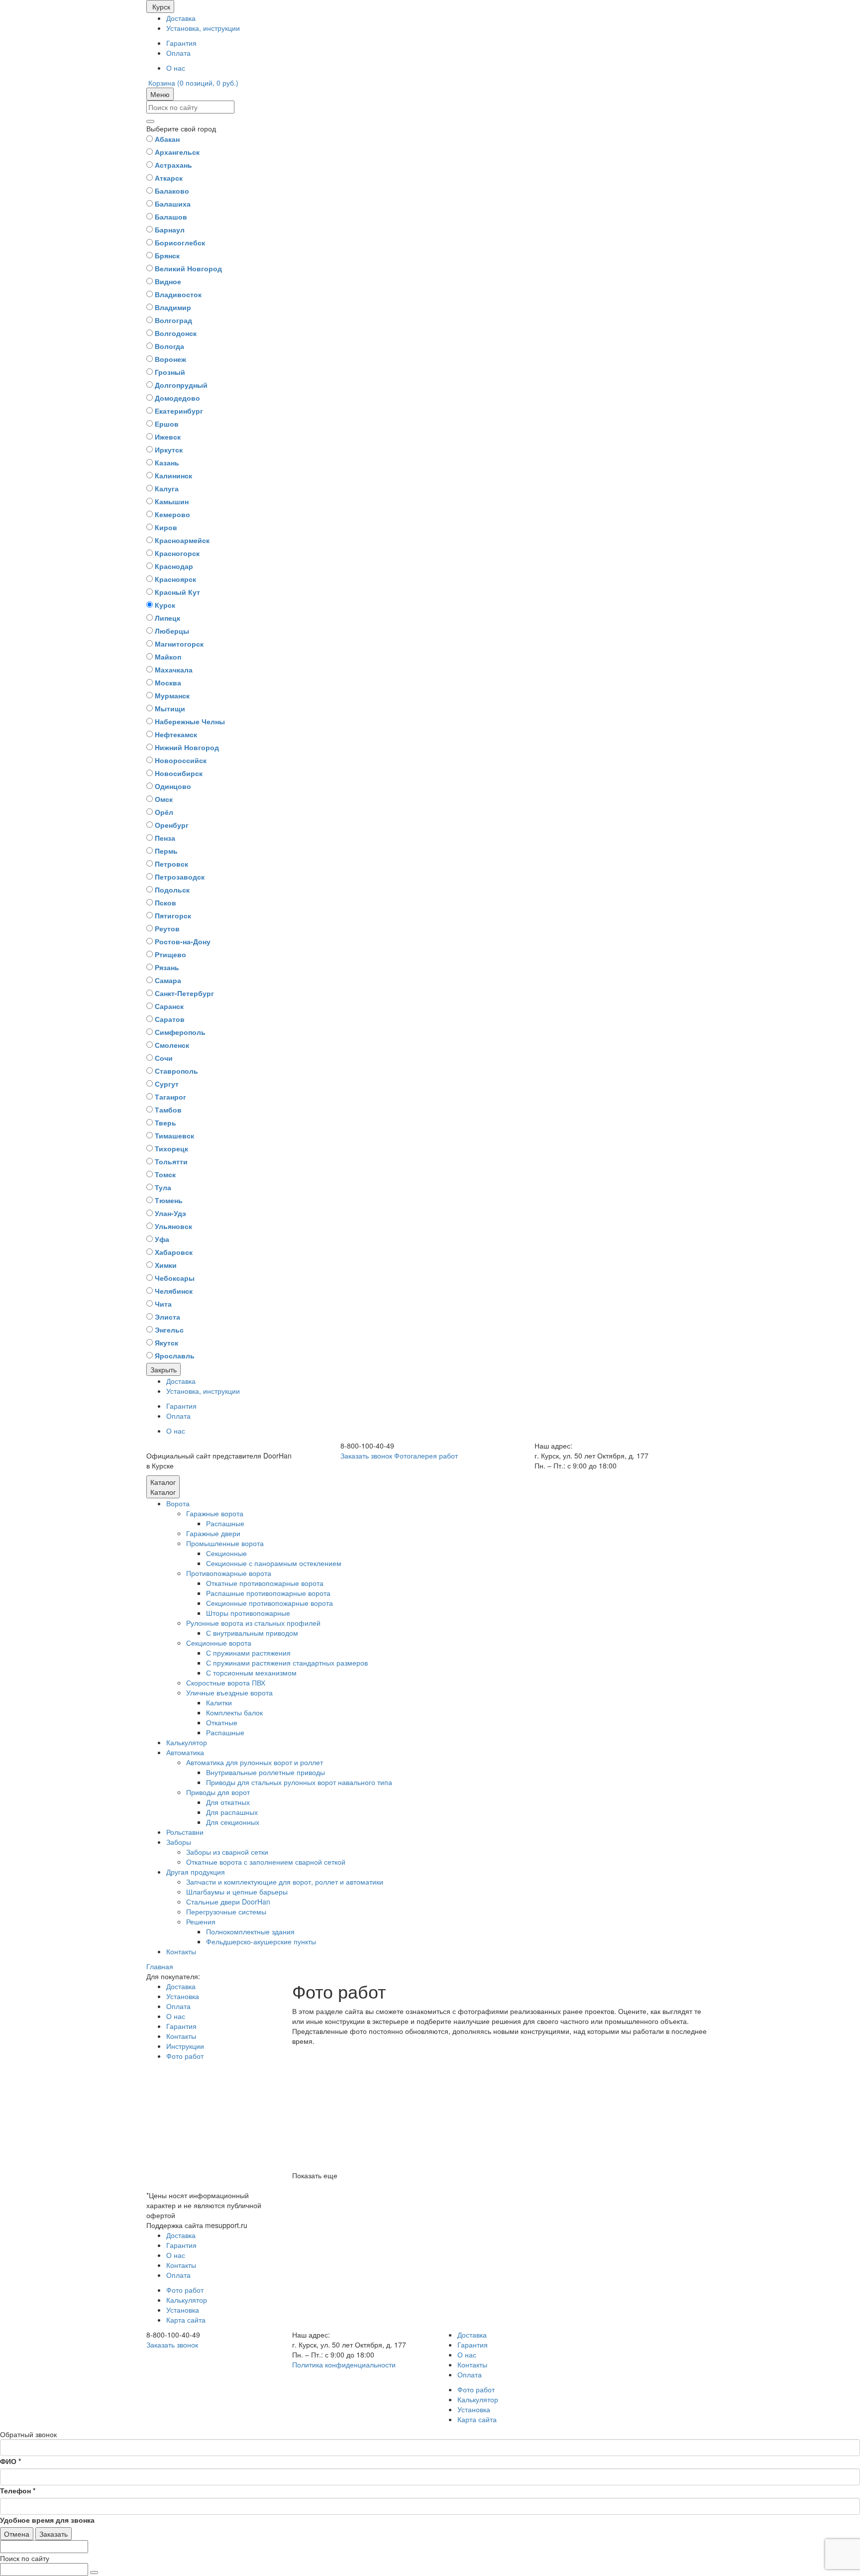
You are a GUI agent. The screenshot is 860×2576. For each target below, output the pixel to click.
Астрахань (173, 165)
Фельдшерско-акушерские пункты (261, 1941)
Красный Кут (177, 592)
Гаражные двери (213, 1533)
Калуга (167, 488)
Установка (183, 1996)
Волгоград (173, 320)
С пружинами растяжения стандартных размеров (287, 1663)
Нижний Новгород (187, 747)
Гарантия (181, 43)
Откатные (222, 1722)
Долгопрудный (181, 385)
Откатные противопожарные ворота (265, 1583)
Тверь (165, 1122)
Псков (165, 902)
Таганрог (170, 1097)
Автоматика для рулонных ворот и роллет (255, 1762)
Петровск (171, 864)
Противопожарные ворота (229, 1573)
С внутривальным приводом (252, 1633)
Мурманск (172, 695)
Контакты (181, 1951)
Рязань (167, 967)
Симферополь (180, 1032)
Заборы (179, 1842)
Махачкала (174, 670)
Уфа (162, 1239)
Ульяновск (173, 1226)
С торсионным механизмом (251, 1673)
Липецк (167, 618)
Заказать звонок (366, 1456)
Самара (168, 980)
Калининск (173, 475)
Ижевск (168, 437)
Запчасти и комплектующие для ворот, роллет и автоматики (285, 1882)
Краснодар (174, 566)
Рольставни (185, 1832)
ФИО (10, 2461)
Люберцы (172, 631)
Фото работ (185, 2056)
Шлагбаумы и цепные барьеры (237, 1892)
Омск (164, 799)
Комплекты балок (234, 1712)
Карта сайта (186, 2320)
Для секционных (233, 1822)
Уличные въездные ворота (229, 1692)
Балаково (172, 191)
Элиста (167, 1317)
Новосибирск (179, 773)
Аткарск (169, 178)
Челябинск (174, 1291)
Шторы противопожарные (248, 1613)
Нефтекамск (176, 734)
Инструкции (185, 2046)
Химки (166, 1265)
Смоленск (172, 1045)
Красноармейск (182, 540)
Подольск (172, 890)
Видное (168, 281)
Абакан (167, 139)
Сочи (164, 1058)
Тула (163, 1187)
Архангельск (177, 152)
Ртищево (170, 954)
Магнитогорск (179, 644)
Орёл (164, 812)
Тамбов (168, 1110)
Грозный (170, 372)
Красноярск (175, 579)
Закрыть (163, 1369)
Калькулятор (187, 1742)
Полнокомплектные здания (250, 1931)
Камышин (172, 501)
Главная (160, 1966)
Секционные (226, 1553)
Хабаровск (174, 1252)
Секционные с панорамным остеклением (274, 1563)
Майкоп (168, 657)
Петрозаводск (180, 877)
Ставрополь (176, 1071)
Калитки (219, 1702)
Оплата (178, 53)
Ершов (167, 424)
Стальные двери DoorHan (228, 1902)
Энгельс (169, 1330)
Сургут (167, 1084)
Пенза (165, 838)
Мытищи (170, 708)
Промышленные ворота (225, 1543)
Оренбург (172, 825)
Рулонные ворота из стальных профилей (253, 1623)
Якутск (166, 1343)
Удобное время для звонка (47, 2520)
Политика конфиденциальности (344, 2364)
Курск (165, 605)
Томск (165, 1174)
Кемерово (172, 514)
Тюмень (169, 1200)
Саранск (169, 1006)
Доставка (181, 18)
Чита (163, 1304)
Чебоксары (175, 1278)
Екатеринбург (179, 411)
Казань (167, 462)
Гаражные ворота (215, 1513)
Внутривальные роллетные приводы (266, 1772)
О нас (176, 68)
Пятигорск (173, 915)
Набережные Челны (190, 721)
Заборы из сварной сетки (227, 1852)
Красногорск (177, 553)
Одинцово (173, 786)
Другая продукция (196, 1872)
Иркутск (169, 449)
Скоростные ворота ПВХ (226, 1682)
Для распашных (232, 1812)
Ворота (178, 1503)
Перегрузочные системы (226, 1911)
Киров (166, 527)
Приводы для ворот (218, 1792)
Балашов (171, 217)
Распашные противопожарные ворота (268, 1593)
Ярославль (175, 1355)
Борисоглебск (180, 242)
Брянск (167, 255)
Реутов (167, 928)
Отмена (17, 2534)
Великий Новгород (188, 268)
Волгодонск (176, 333)
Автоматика (185, 1752)
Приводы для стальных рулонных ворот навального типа (299, 1782)
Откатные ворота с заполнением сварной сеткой (266, 1862)
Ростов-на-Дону (183, 941)
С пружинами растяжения (248, 1653)
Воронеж (170, 359)
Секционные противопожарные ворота (269, 1603)
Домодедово (177, 398)
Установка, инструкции (203, 28)
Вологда (169, 346)
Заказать (54, 2534)
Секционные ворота (219, 1643)
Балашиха (173, 204)
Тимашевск (174, 1135)
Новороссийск (181, 760)
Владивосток (178, 294)
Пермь (166, 851)
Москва (168, 682)
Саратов (170, 1019)
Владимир (173, 307)
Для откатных (228, 1802)
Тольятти (171, 1161)
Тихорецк (171, 1148)
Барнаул (170, 229)
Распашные (225, 1523)
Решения (201, 1921)
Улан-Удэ (170, 1213)
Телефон (18, 2490)
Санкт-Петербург (184, 993)
